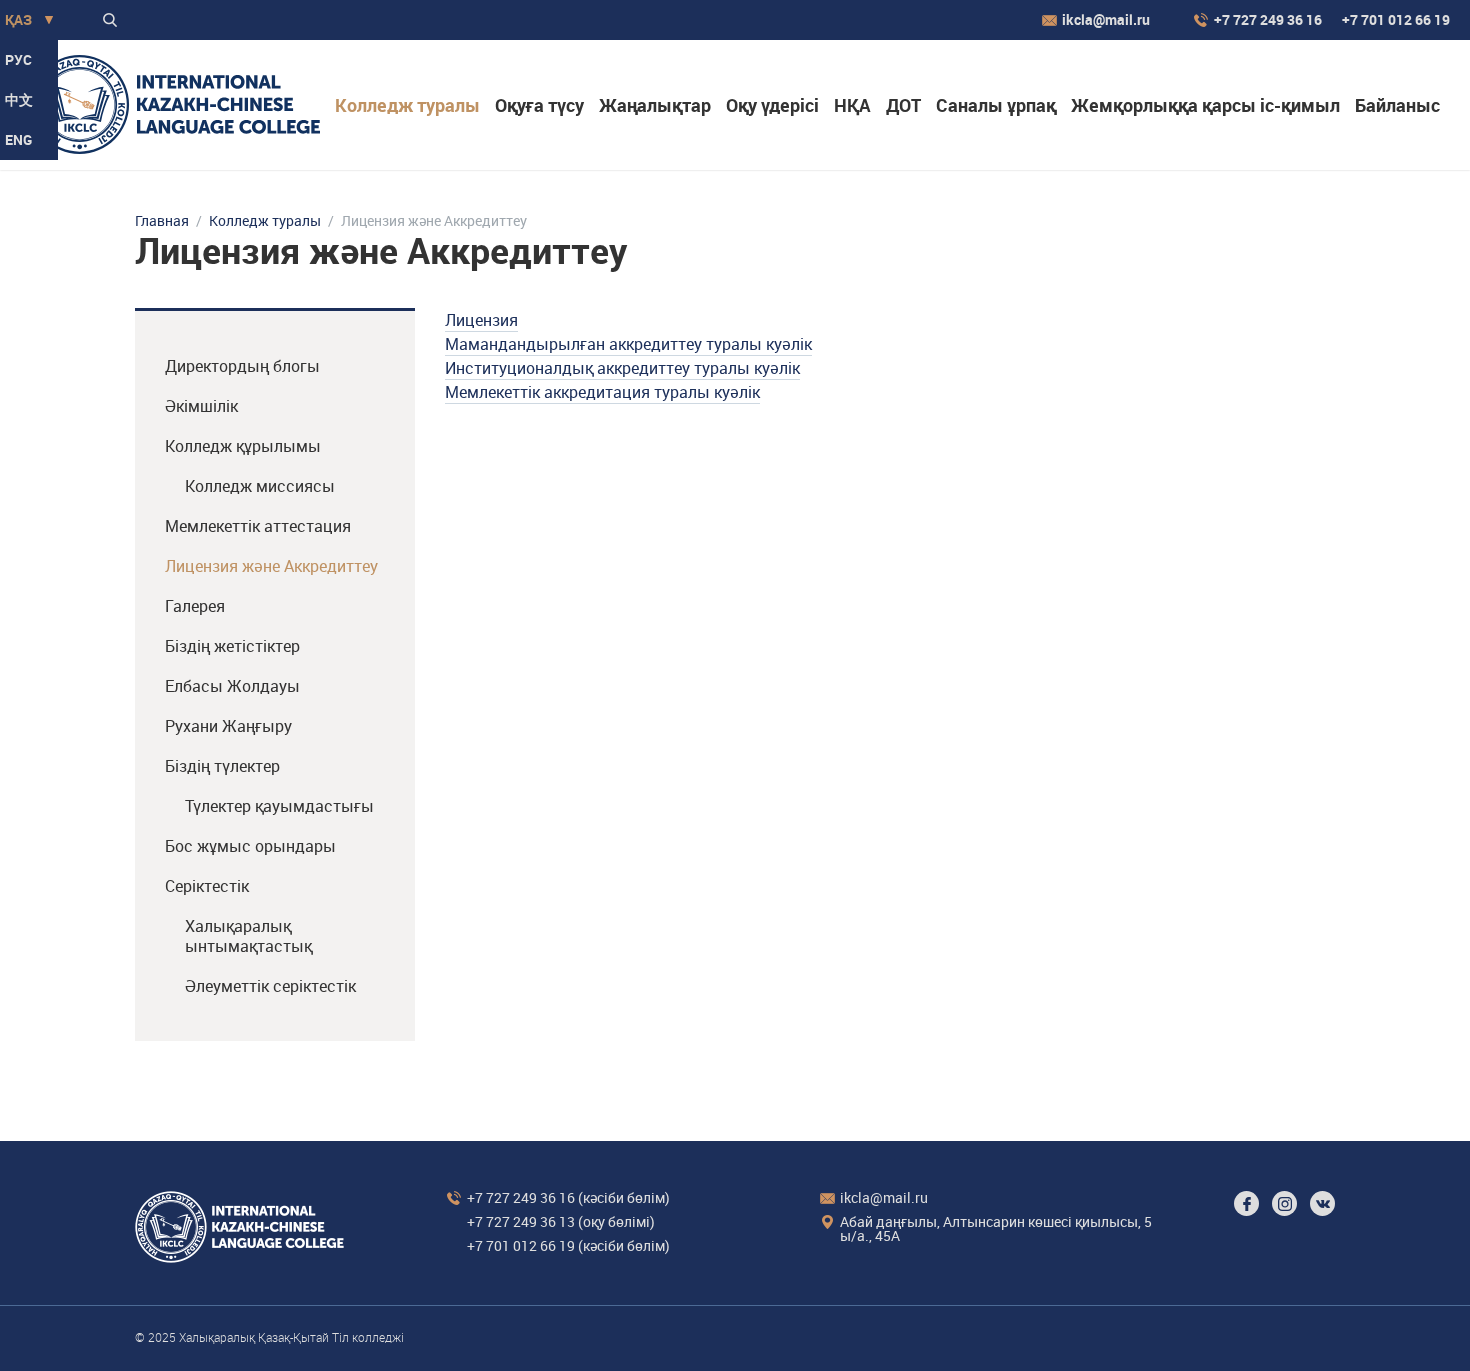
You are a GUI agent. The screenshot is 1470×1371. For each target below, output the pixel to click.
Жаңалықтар (655, 105)
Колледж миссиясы (260, 486)
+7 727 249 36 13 (521, 1221)
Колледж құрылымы (243, 446)
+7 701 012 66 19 (1396, 19)
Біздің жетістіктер (232, 646)
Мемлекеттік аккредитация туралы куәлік (602, 392)
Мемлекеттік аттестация (258, 526)
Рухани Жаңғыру (228, 726)
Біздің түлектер (222, 766)
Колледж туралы (407, 105)
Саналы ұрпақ (996, 105)
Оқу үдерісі (772, 105)
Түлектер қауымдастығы (279, 806)
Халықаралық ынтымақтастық (248, 936)
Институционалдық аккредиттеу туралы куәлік (622, 368)
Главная (162, 221)
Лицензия (481, 320)
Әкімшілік (201, 406)
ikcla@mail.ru (1106, 19)
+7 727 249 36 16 (1268, 19)
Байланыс (1397, 105)
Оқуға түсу (539, 105)
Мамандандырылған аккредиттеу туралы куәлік (628, 344)
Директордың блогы (242, 366)
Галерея (195, 606)
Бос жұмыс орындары (250, 846)
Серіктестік (207, 886)
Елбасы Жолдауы (232, 686)
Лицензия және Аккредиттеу (271, 566)
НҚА (852, 105)
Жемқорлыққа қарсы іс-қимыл (1205, 105)
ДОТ (903, 105)
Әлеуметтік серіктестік (270, 986)
